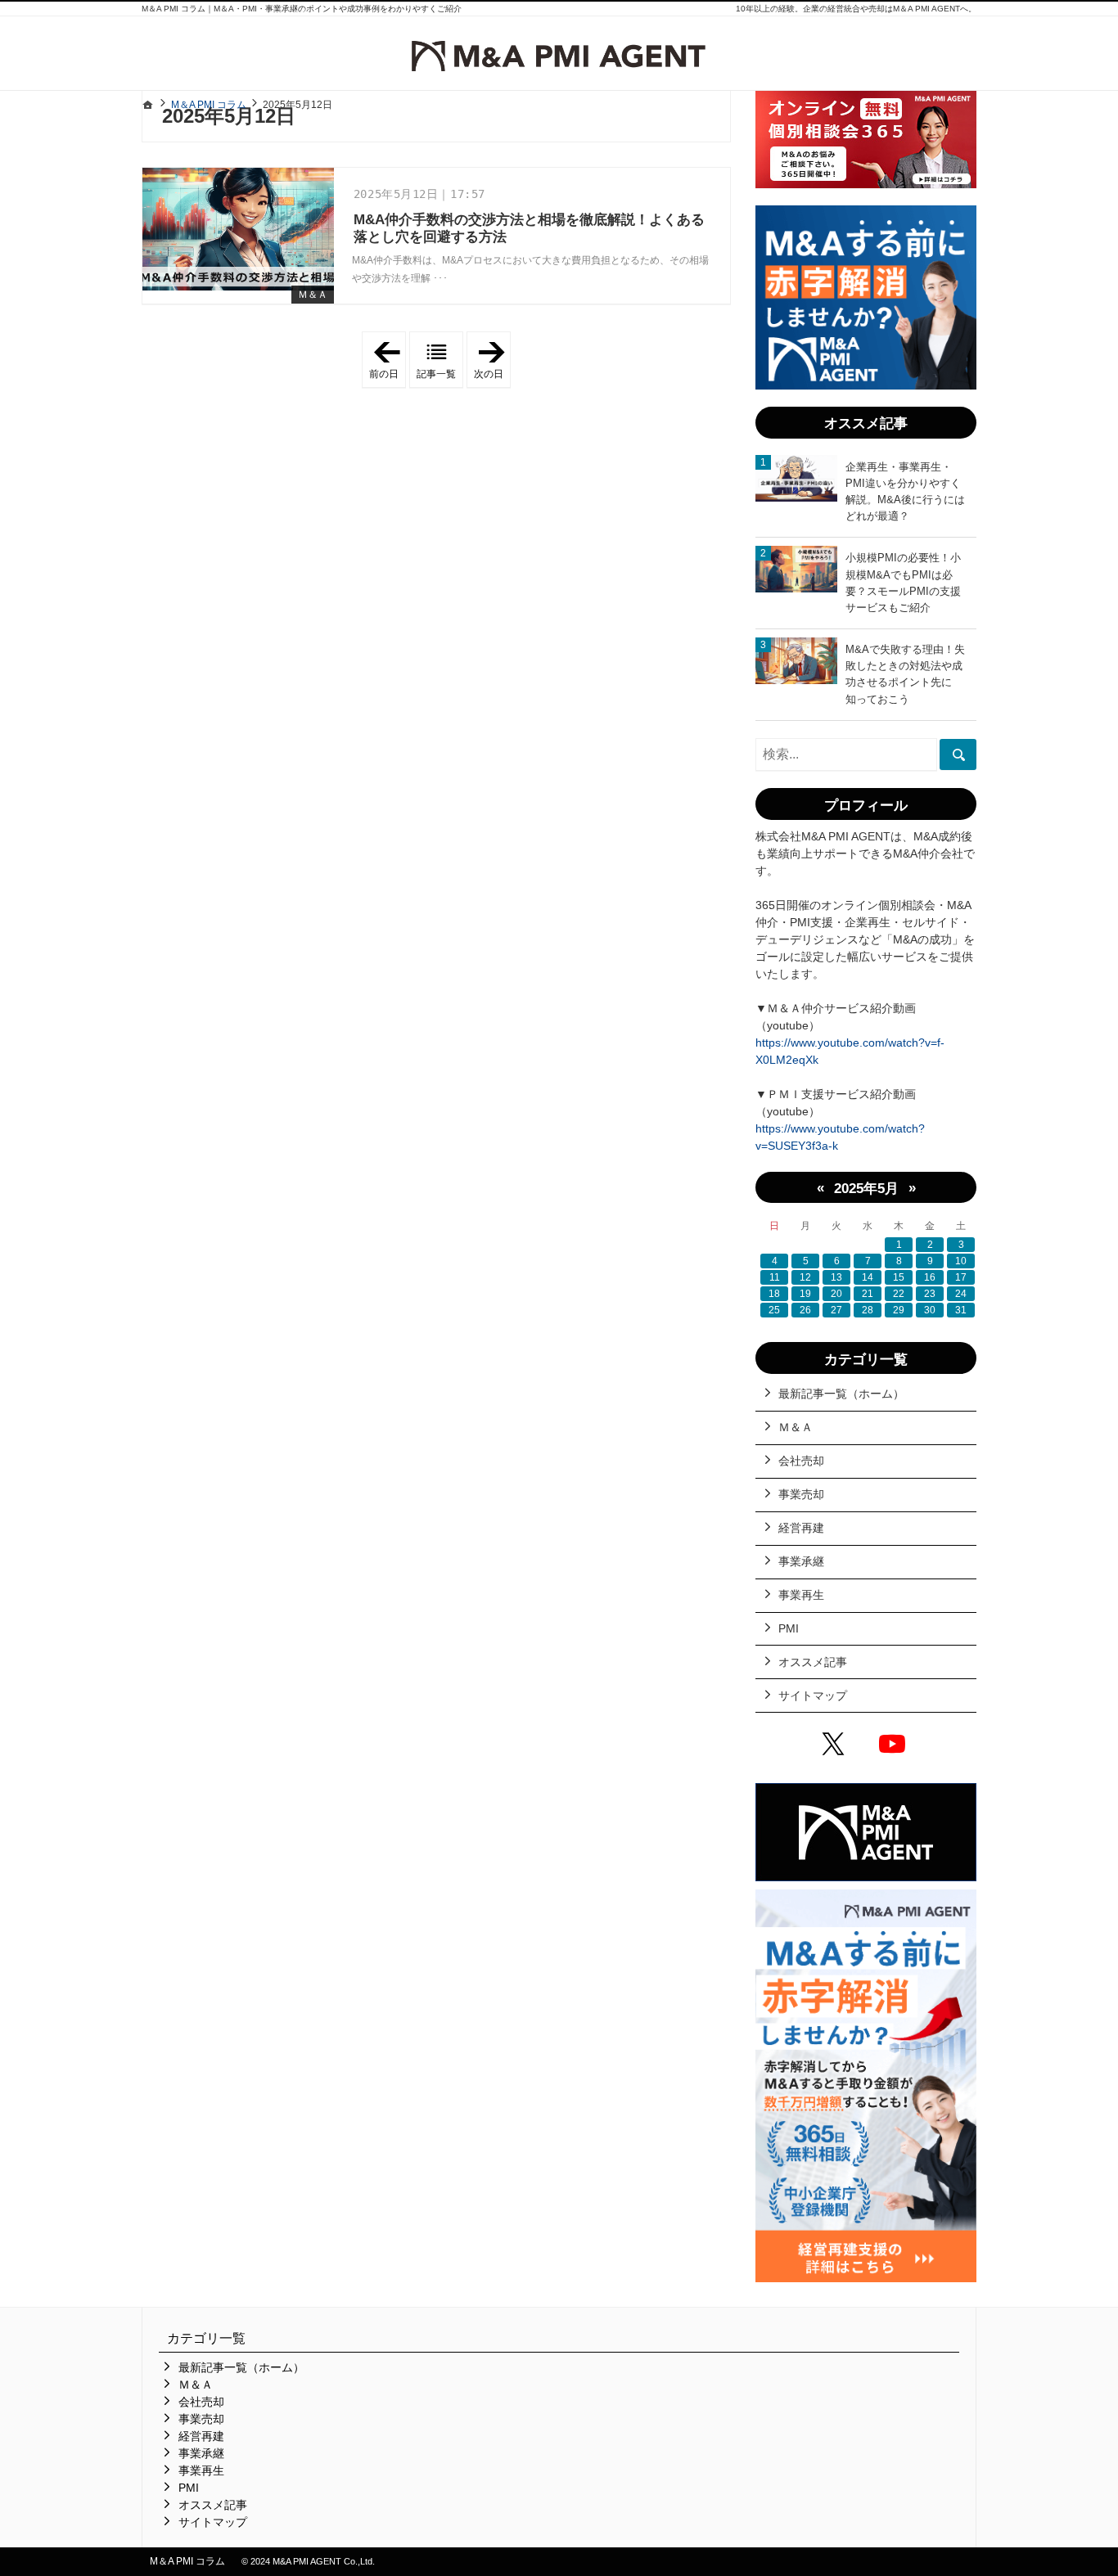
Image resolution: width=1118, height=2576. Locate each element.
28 (868, 1310)
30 (930, 1310)
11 (775, 1277)
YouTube (895, 1746)
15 (899, 1277)
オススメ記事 (813, 1662)
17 (961, 1277)
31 (961, 1310)
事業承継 (801, 1561)
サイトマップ (813, 1696)
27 (836, 1310)
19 (805, 1294)
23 (930, 1294)
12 (805, 1277)
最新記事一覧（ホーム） (841, 1394)
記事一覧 (436, 374)
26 (805, 1310)
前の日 (388, 360)
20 (836, 1294)
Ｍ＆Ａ (313, 295)
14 (868, 1277)
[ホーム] (148, 105)
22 (899, 1294)
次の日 (492, 360)
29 (899, 1310)
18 (774, 1294)
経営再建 (801, 1528)
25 (774, 1310)
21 (868, 1294)
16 (930, 1277)
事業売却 (801, 1494)
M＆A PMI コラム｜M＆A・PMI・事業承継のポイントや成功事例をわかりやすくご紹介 (302, 9)
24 (961, 1294)
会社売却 (801, 1461)
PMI (789, 1628)
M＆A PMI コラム (187, 2561)
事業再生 (801, 1595)
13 (836, 1277)
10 (961, 1261)
